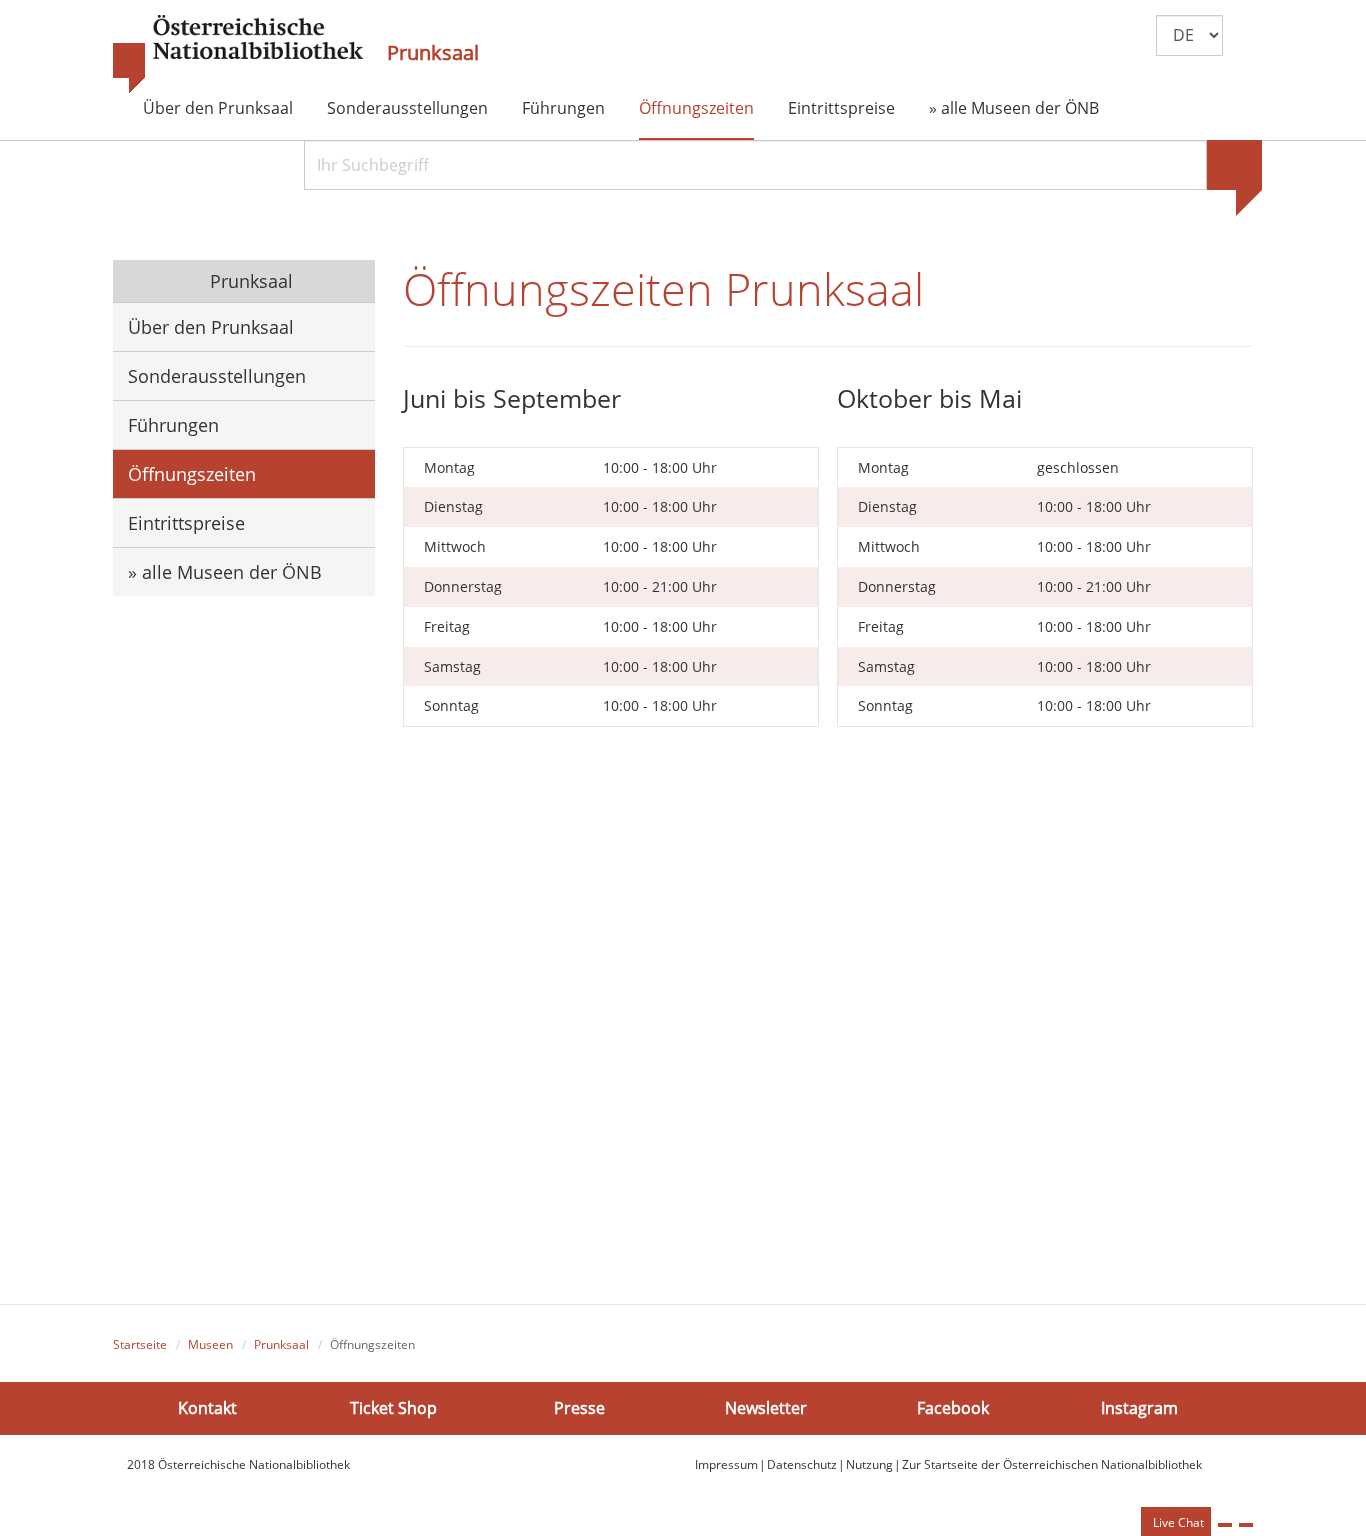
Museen (210, 1344)
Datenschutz (802, 1464)
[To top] (1246, 1525)
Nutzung (869, 1464)
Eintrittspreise (841, 108)
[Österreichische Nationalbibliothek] (238, 55)
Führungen (563, 108)
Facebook (953, 1408)
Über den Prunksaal (218, 108)
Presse (579, 1408)
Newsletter (766, 1408)
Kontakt (207, 1408)
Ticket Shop (393, 1408)
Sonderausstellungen (407, 108)
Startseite (140, 1344)
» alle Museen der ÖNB (1014, 108)
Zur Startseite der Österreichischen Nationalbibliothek (1052, 1464)
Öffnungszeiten (696, 108)
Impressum (726, 1464)
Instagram (1139, 1408)
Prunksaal (433, 53)
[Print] (1225, 1525)
